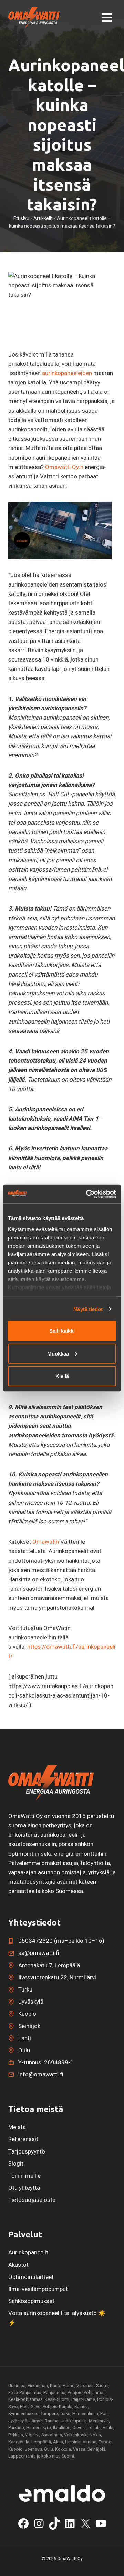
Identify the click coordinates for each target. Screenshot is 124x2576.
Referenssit (23, 2139)
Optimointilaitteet (31, 2277)
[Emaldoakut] (62, 2493)
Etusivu (21, 218)
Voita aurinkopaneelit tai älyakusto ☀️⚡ (57, 2318)
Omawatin (46, 1542)
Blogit (16, 2164)
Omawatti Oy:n (64, 467)
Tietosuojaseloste (32, 2200)
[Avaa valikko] (107, 18)
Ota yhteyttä (24, 2188)
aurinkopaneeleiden (67, 373)
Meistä (17, 2127)
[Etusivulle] (51, 1783)
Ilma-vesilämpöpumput (38, 2289)
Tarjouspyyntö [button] (27, 2151)
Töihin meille (24, 2176)
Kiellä (62, 1376)
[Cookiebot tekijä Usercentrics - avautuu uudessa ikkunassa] (87, 1194)
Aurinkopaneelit (28, 2252)
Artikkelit (43, 218)
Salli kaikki (62, 1331)
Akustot (18, 2265)
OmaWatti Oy (70, 2559)
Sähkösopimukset (31, 2301)
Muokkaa (58, 1353)
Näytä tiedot (88, 1309)
